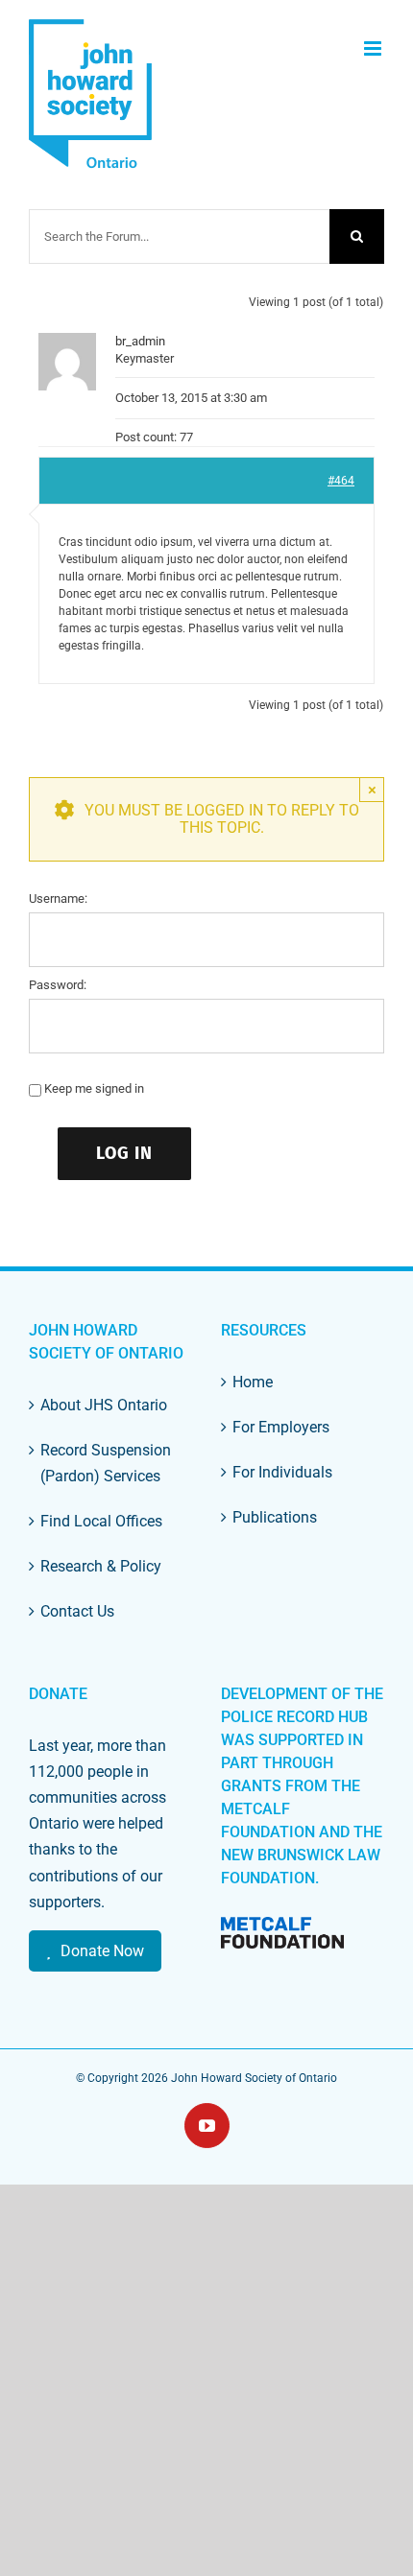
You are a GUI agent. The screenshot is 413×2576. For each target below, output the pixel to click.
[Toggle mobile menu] (374, 48)
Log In (124, 1153)
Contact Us (77, 1611)
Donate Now (102, 1951)
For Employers (281, 1427)
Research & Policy (101, 1566)
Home (253, 1382)
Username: (58, 898)
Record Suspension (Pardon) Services (106, 1463)
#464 (341, 481)
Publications (275, 1517)
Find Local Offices (101, 1521)
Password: (58, 985)
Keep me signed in (94, 1088)
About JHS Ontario (104, 1405)
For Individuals (282, 1472)
